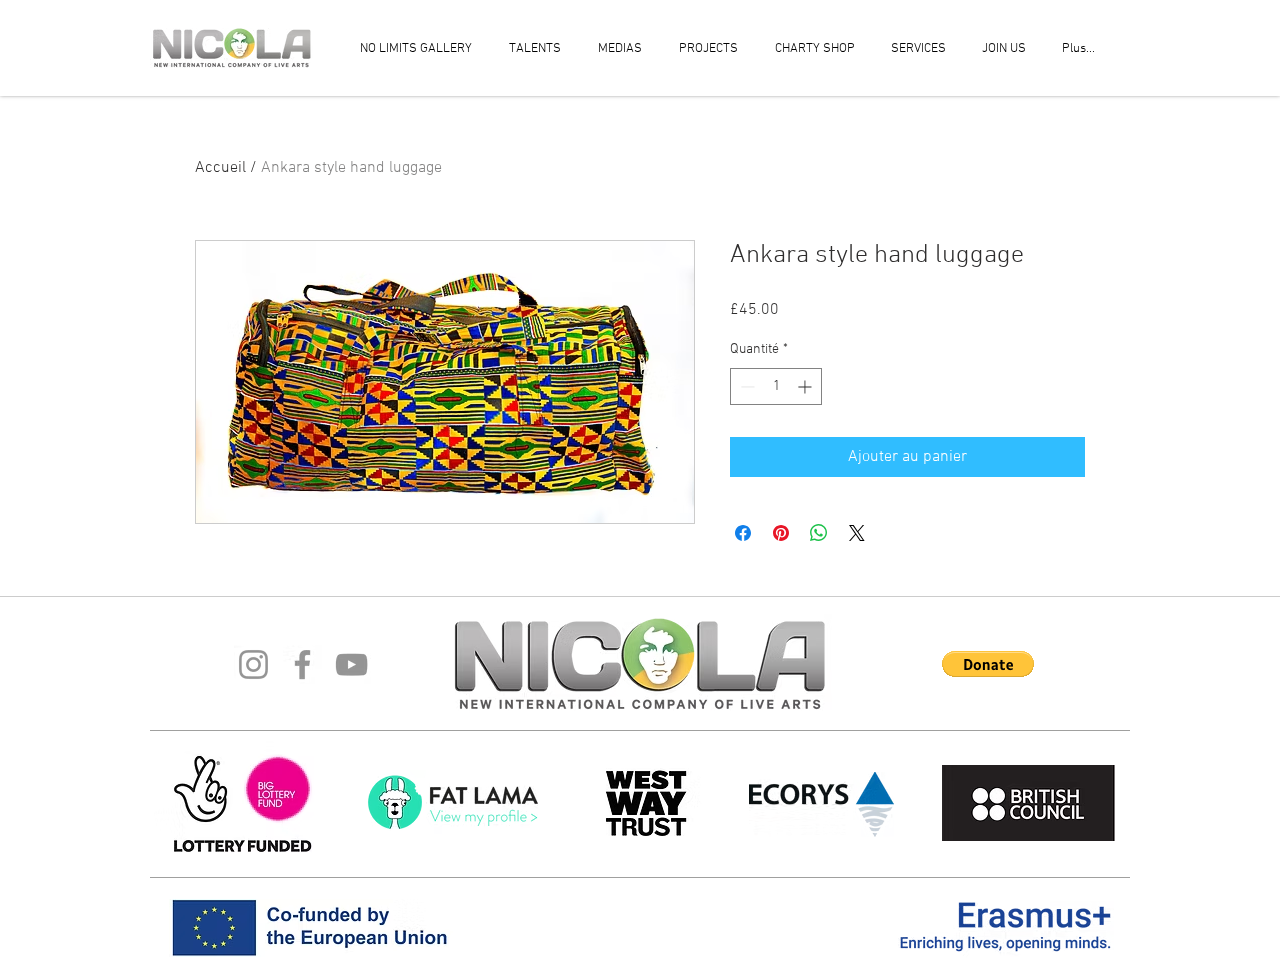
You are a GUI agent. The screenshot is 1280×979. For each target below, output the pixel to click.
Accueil (220, 168)
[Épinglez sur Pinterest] (781, 533)
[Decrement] (745, 386)
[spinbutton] (776, 386)
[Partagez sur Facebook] (743, 533)
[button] (988, 664)
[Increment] (806, 386)
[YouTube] (351, 664)
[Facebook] (302, 664)
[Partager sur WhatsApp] (819, 533)
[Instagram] (253, 664)
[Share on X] (857, 533)
